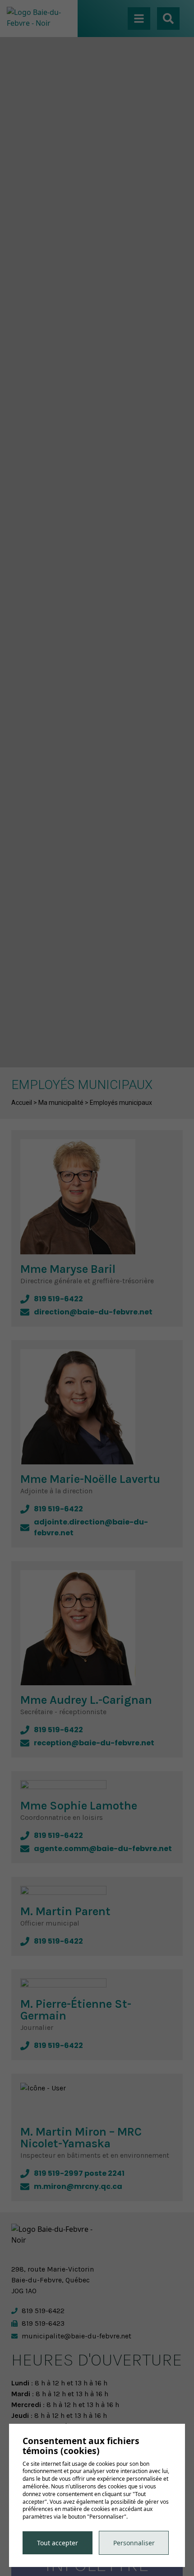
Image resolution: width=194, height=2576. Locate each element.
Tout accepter (58, 2543)
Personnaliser (134, 2543)
